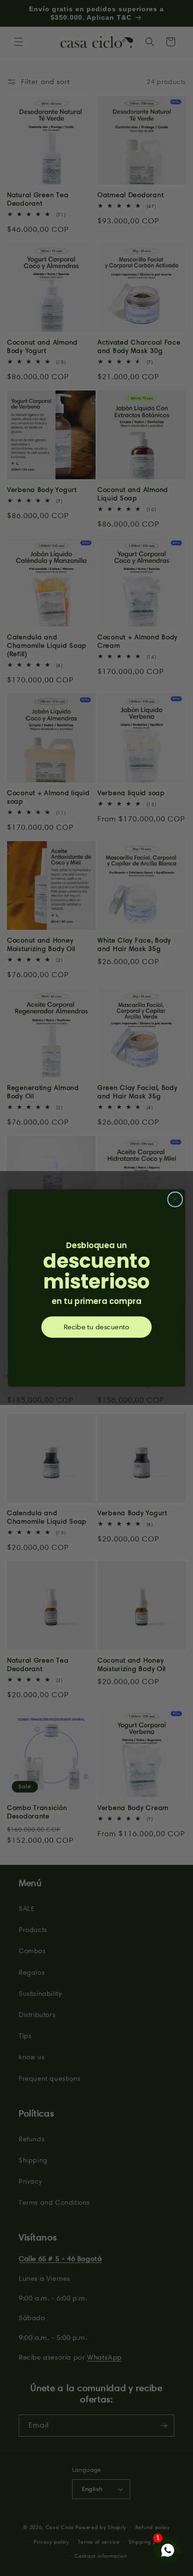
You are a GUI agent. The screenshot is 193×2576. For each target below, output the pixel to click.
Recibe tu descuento (96, 1327)
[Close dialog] (175, 1200)
